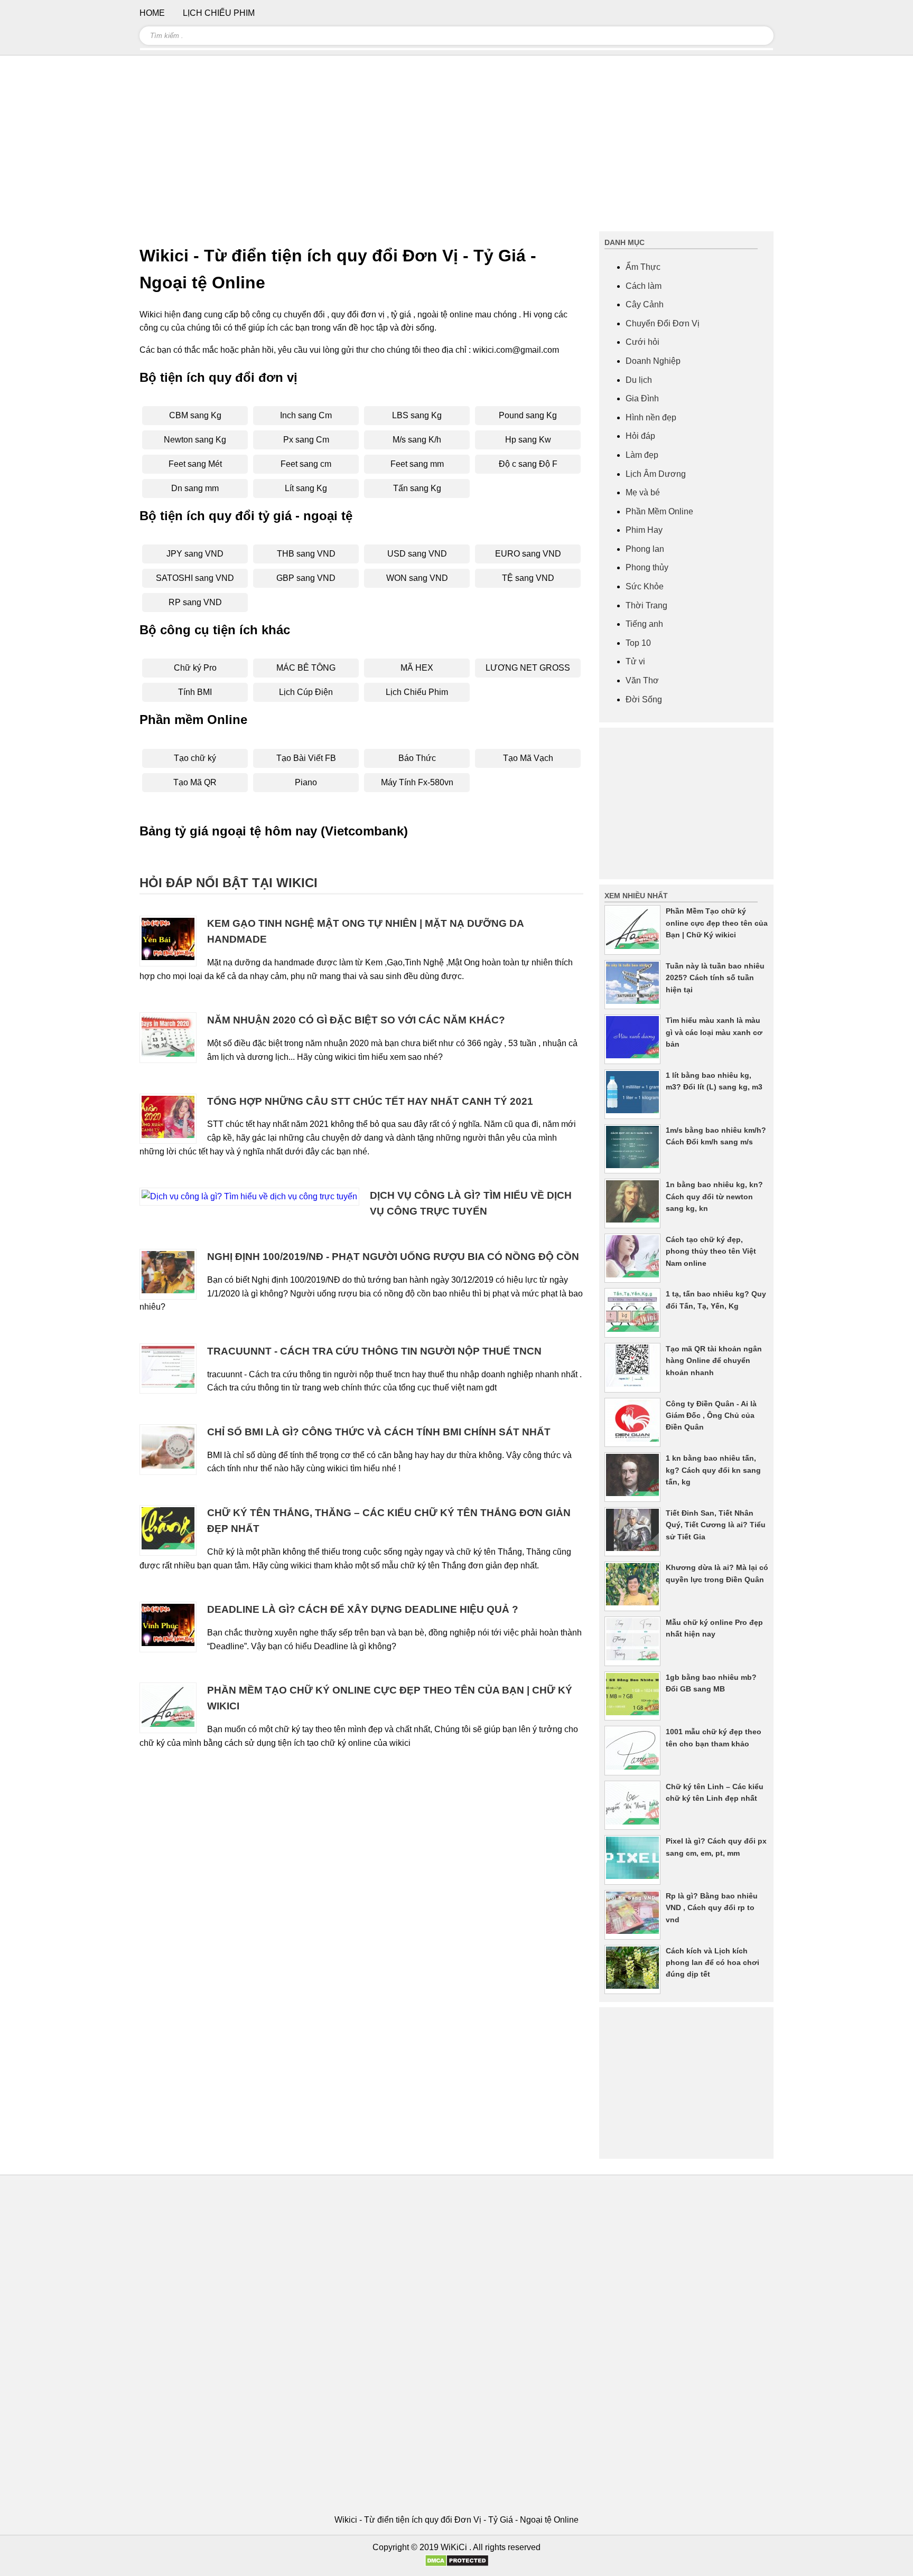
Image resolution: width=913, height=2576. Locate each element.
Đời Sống (644, 699)
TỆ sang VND (528, 578)
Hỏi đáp (640, 436)
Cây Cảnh (645, 304)
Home (152, 13)
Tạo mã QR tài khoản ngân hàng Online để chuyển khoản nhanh (714, 1361)
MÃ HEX (417, 668)
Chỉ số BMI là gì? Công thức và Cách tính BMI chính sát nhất (379, 1432)
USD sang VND (417, 554)
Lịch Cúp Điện (306, 692)
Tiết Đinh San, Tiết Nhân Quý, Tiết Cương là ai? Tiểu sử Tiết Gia (716, 1525)
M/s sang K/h (417, 440)
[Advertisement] (456, 148)
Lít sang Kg (306, 488)
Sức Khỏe (645, 586)
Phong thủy (647, 567)
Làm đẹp (642, 455)
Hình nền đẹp (651, 417)
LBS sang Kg (417, 415)
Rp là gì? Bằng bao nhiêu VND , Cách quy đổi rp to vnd (712, 1908)
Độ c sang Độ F (528, 464)
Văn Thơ (642, 680)
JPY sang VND (195, 554)
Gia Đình (642, 398)
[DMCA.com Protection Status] (457, 2564)
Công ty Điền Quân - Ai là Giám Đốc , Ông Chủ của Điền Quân (711, 1416)
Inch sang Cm (306, 415)
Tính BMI (195, 692)
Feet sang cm (306, 464)
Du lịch (639, 380)
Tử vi (635, 661)
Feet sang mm (417, 464)
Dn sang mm (195, 488)
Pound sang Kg (528, 415)
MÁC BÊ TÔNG (306, 668)
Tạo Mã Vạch (528, 758)
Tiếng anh (644, 624)
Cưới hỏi (642, 342)
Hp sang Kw (528, 440)
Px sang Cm (306, 440)
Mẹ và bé (643, 492)
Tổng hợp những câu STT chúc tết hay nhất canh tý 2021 (370, 1101)
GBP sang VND (306, 578)
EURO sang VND (528, 554)
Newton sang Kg (195, 440)
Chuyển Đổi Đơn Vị (663, 323)
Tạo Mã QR (195, 782)
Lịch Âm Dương (656, 474)
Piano (306, 782)
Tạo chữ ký (195, 758)
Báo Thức (417, 758)
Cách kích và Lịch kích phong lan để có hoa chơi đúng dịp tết (712, 1963)
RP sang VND (195, 602)
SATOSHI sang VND (195, 578)
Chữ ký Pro (195, 668)
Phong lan (645, 549)
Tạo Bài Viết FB (306, 758)
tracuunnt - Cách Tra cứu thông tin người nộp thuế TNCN (374, 1351)
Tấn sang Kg (417, 488)
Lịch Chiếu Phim (417, 692)
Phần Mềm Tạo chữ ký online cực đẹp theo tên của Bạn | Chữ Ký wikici (717, 923)
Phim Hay (644, 530)
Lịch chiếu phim (219, 13)
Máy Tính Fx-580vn (417, 782)
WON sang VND (417, 578)
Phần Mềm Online (659, 511)
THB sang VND (306, 554)
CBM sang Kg (195, 415)
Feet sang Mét (195, 464)
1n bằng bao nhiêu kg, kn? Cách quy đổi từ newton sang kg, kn (714, 1196)
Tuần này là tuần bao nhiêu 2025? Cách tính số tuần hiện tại (715, 978)
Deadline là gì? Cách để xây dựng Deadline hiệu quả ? (363, 1609)
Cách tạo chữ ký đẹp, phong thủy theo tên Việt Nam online (711, 1251)
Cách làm (644, 286)
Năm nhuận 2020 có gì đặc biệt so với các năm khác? (356, 1020)
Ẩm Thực (643, 267)
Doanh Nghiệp (653, 361)
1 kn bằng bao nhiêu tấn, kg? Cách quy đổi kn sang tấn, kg (713, 1470)
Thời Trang (646, 605)
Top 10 (638, 643)
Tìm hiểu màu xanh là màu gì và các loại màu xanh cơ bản (714, 1032)
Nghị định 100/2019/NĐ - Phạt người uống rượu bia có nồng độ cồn (393, 1257)
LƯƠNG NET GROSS (528, 668)
